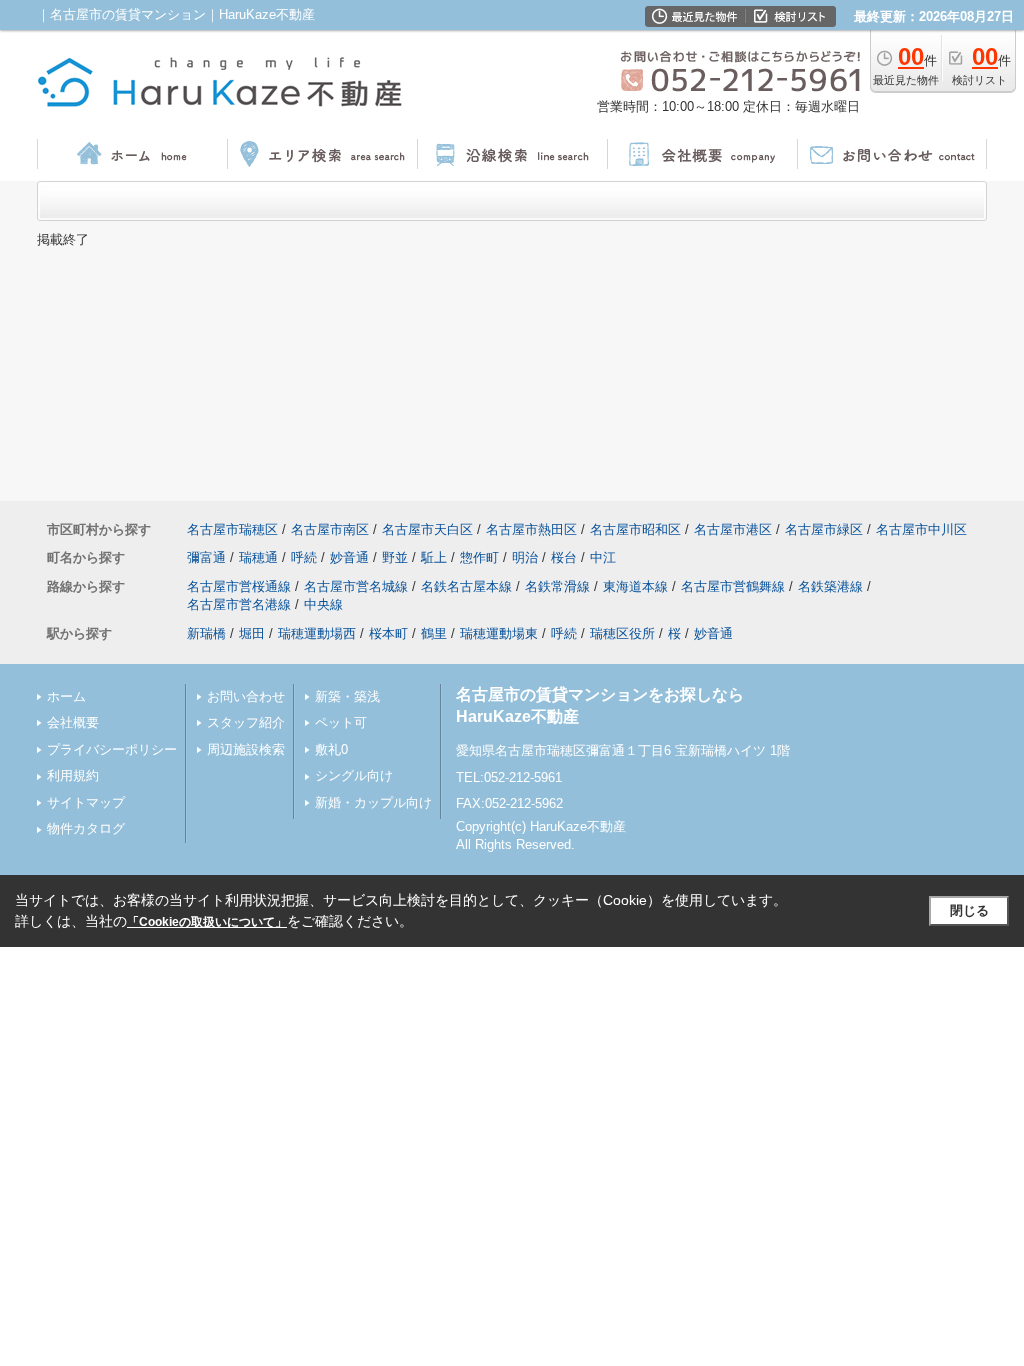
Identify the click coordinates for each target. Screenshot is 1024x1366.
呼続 (304, 557)
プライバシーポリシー (112, 749)
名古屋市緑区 (824, 529)
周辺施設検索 (246, 749)
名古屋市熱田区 (531, 529)
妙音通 (349, 557)
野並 (395, 557)
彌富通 (206, 557)
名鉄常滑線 (557, 586)
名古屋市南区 (330, 529)
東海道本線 (635, 586)
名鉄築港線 (830, 586)
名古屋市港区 (733, 529)
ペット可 (341, 722)
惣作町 (479, 557)
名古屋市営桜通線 (239, 586)
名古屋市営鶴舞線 (733, 586)
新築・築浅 (347, 696)
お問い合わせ (246, 696)
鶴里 (434, 633)
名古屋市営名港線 (239, 604)
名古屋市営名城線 (356, 586)
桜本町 (388, 633)
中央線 (323, 604)
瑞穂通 (258, 557)
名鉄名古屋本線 (466, 586)
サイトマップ (86, 802)
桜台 (564, 557)
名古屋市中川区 (921, 529)
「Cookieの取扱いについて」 (207, 922)
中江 (603, 557)
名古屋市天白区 (427, 529)
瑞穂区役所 (622, 633)
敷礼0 (331, 749)
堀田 (252, 633)
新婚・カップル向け (373, 802)
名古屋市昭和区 (635, 529)
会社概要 (73, 722)
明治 (525, 557)
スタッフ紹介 (246, 722)
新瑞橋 (206, 633)
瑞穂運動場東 (499, 633)
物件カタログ (86, 828)
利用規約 (73, 775)
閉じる (969, 910)
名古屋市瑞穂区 (232, 529)
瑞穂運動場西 (317, 633)
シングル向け (354, 775)
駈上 (434, 557)
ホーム (66, 696)
